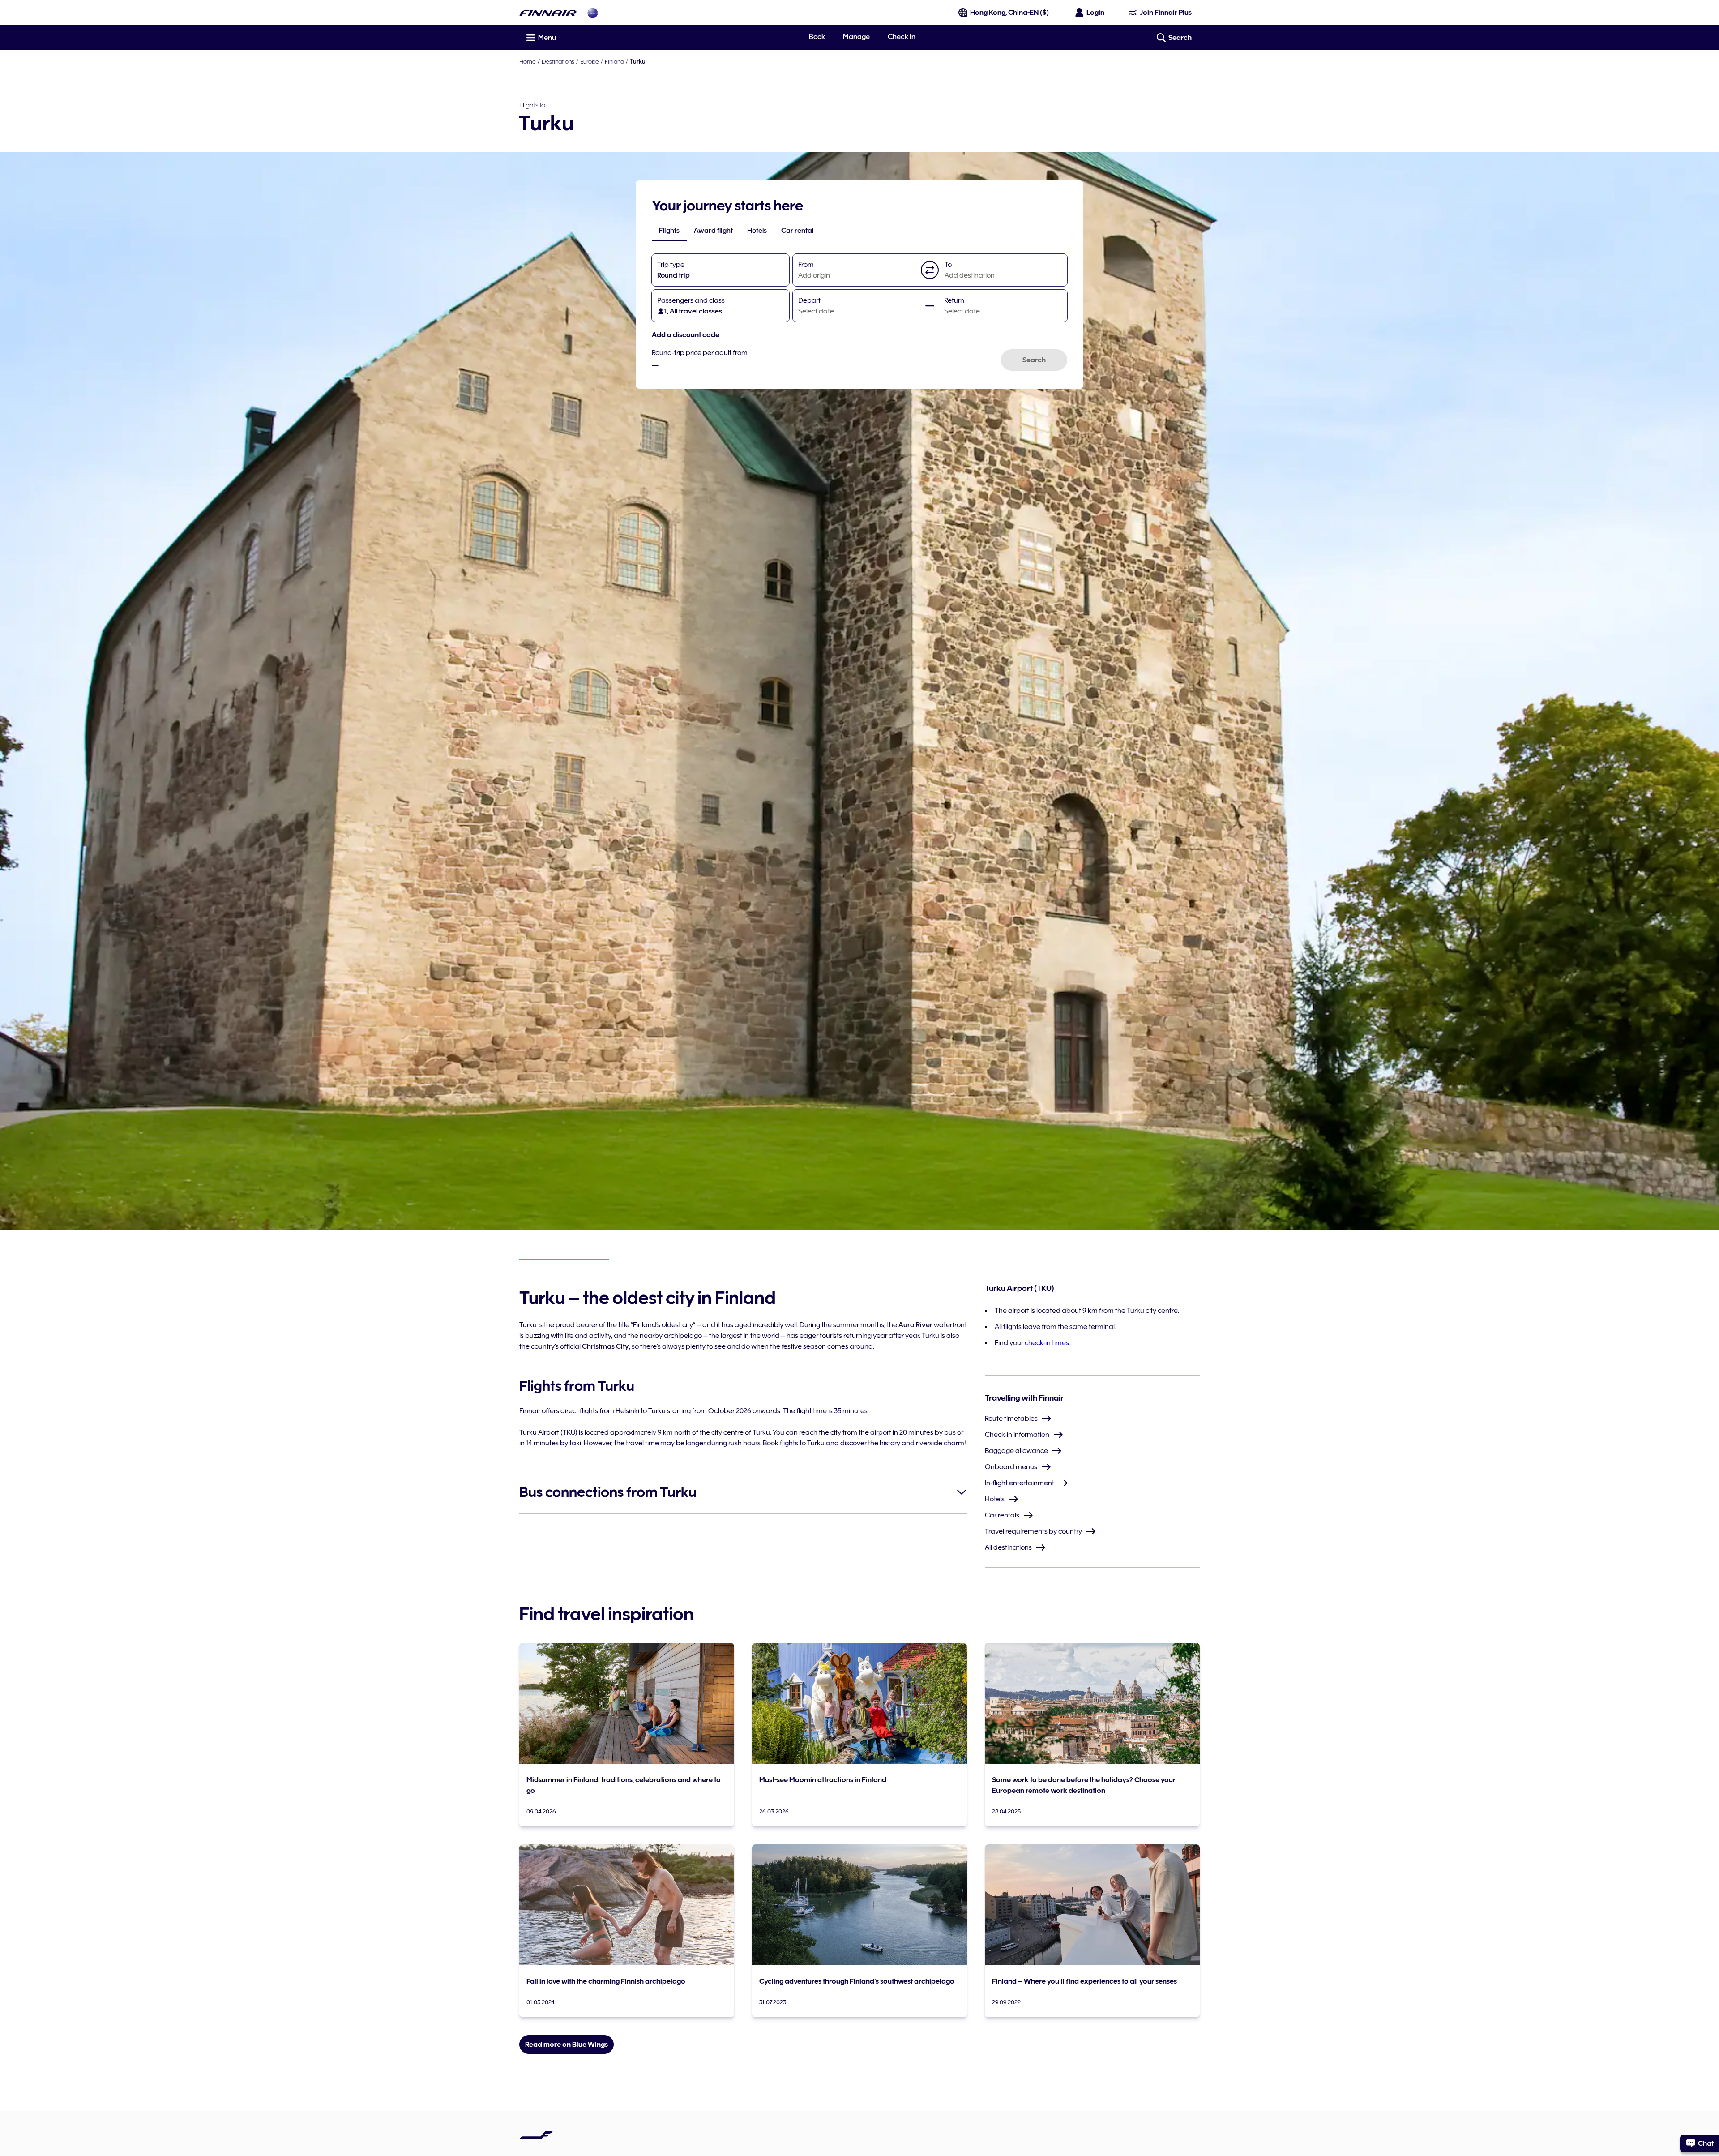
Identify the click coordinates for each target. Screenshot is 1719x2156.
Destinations (558, 61)
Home (528, 61)
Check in (902, 37)
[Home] (548, 13)
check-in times (1047, 1343)
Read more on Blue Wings (567, 2045)
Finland (614, 61)
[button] (930, 270)
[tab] (669, 231)
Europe (590, 61)
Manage (856, 37)
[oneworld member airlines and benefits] (593, 13)
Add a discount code (686, 335)
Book (817, 37)
